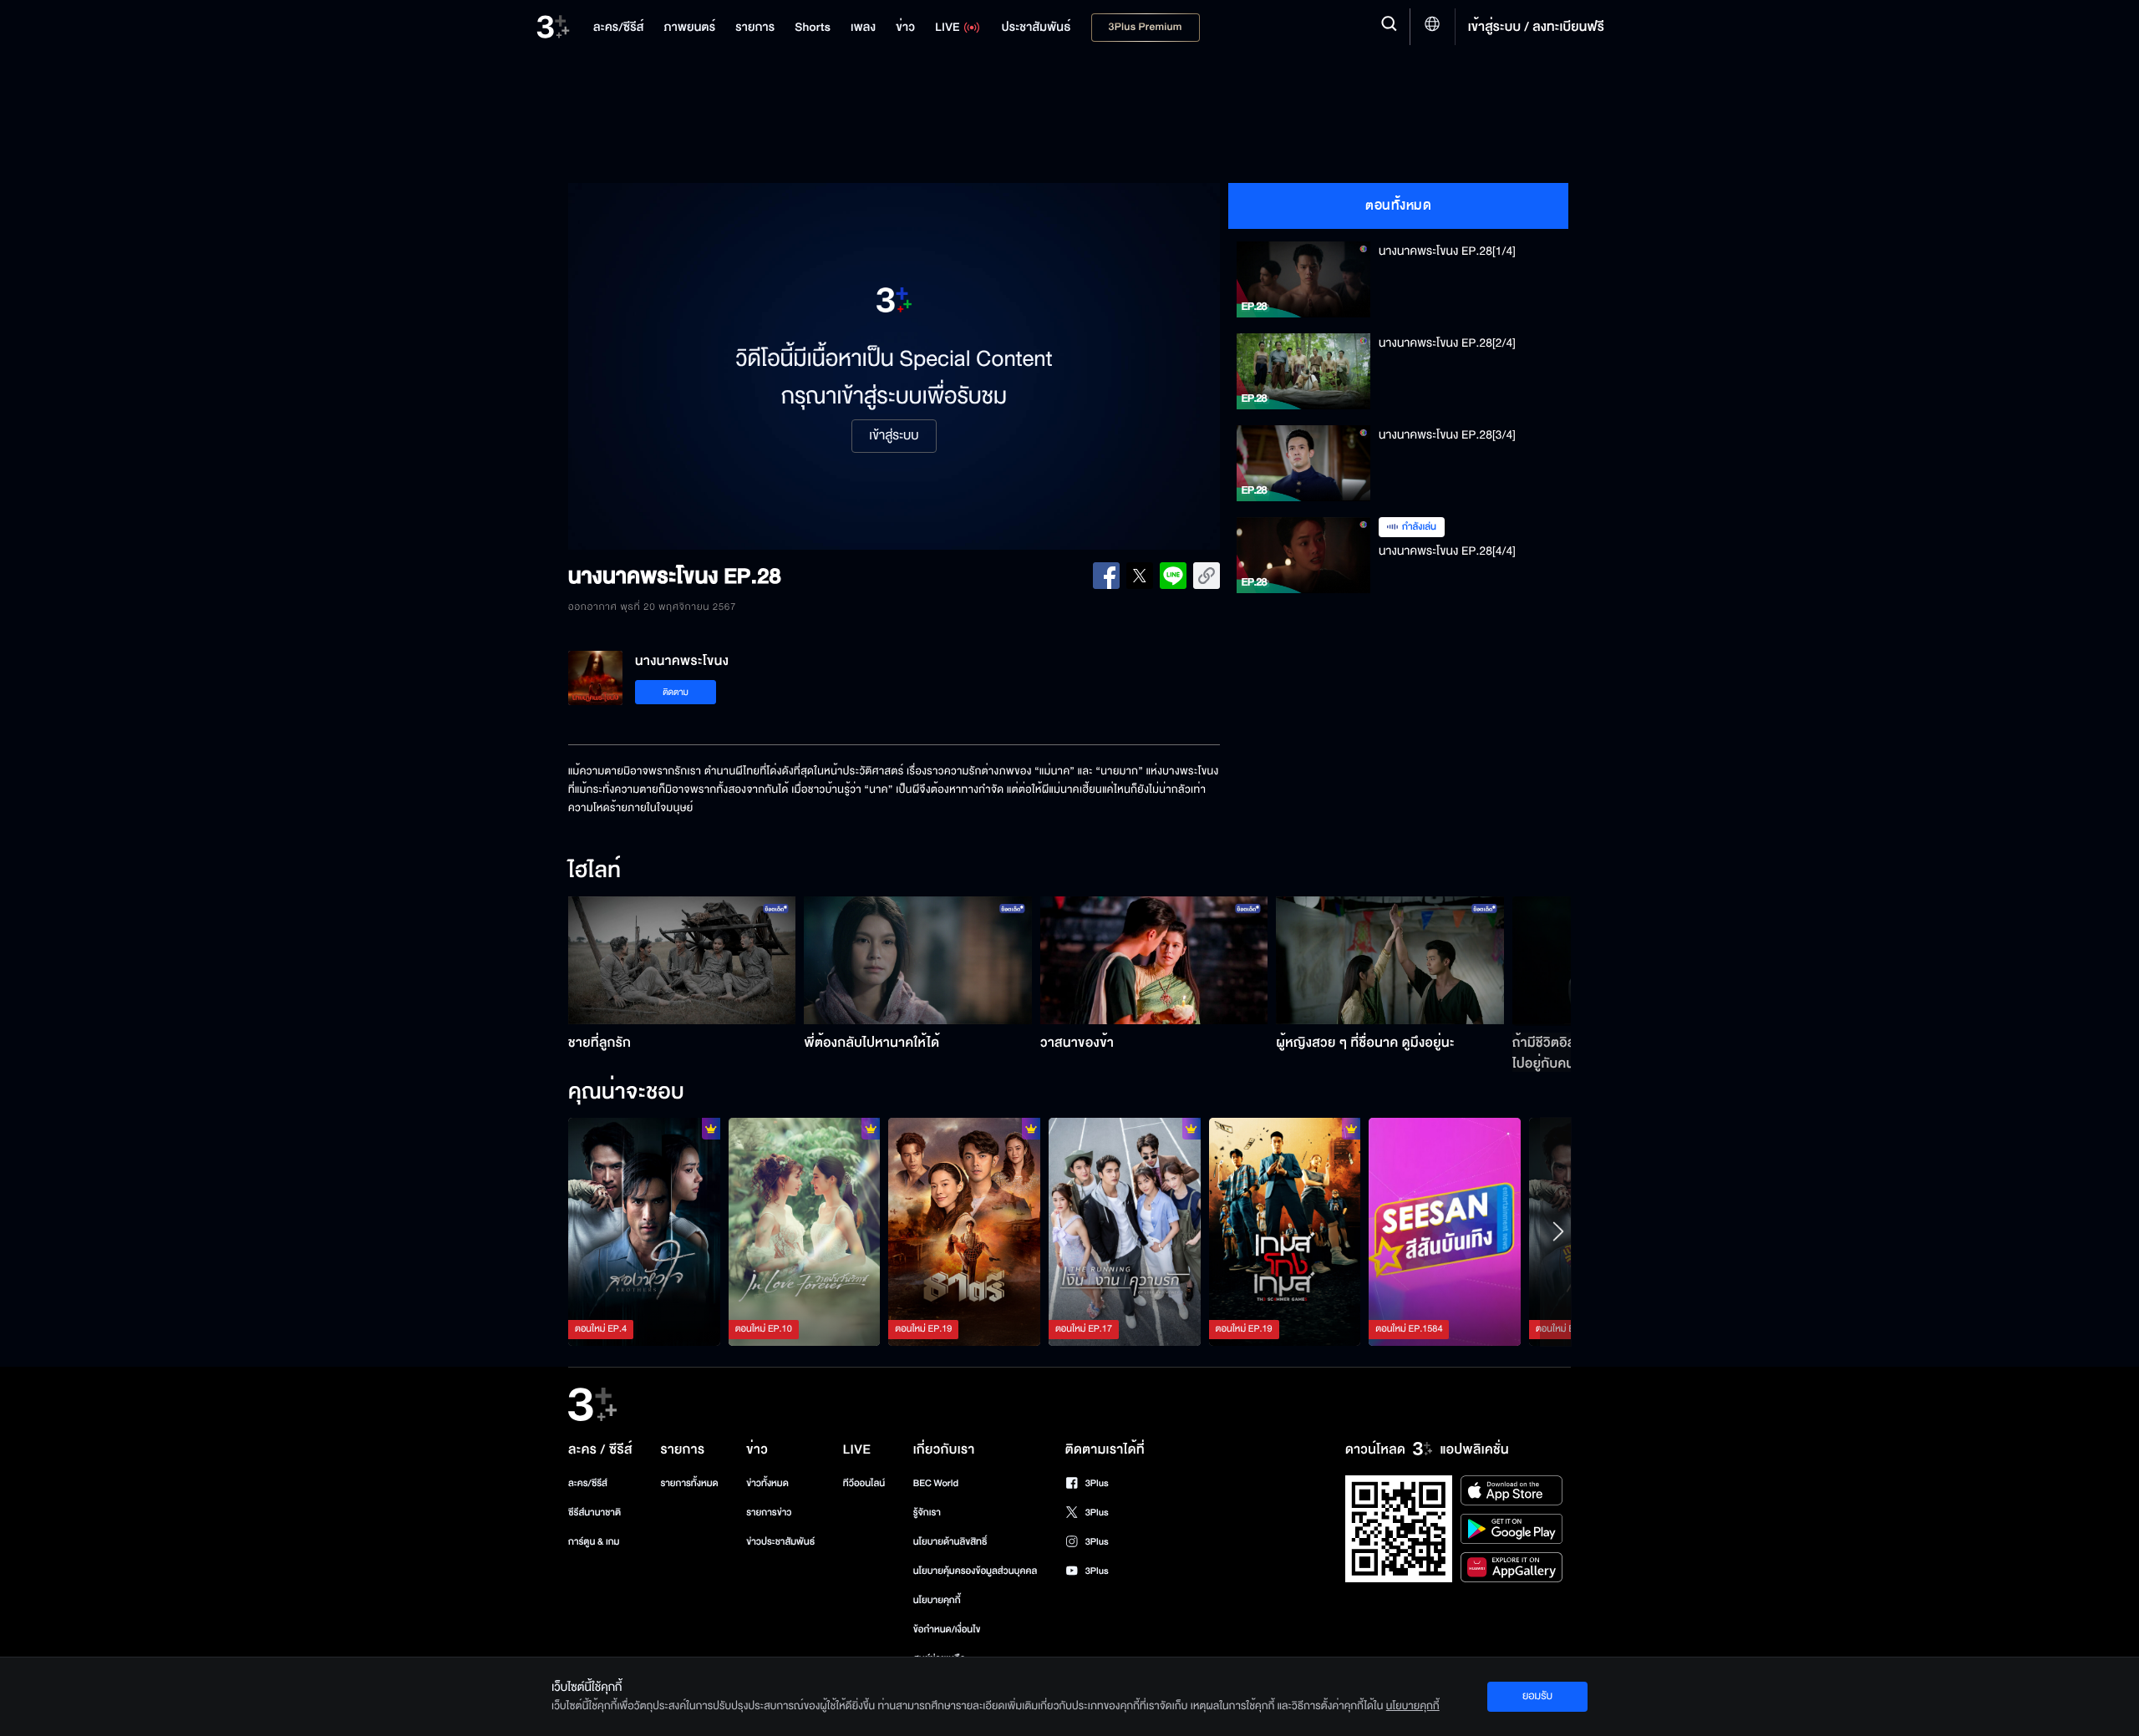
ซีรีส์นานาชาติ (594, 1513)
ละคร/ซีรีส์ (588, 1483)
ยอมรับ (1537, 1696)
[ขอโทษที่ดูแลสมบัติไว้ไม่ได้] (964, 1231)
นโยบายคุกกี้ (937, 1600)
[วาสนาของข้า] (1154, 960)
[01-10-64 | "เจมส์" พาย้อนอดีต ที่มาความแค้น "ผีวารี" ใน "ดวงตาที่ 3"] (1445, 1231)
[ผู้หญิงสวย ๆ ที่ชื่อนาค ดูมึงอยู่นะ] (1390, 960)
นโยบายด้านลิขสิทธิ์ (950, 1542)
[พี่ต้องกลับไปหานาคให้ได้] (918, 960)
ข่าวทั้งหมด (767, 1483)
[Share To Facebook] (1106, 576)
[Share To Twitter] (1140, 576)
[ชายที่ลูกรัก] (682, 960)
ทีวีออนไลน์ (864, 1483)
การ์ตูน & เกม (594, 1542)
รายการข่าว (769, 1513)
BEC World (936, 1483)
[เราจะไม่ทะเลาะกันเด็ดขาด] (1125, 1231)
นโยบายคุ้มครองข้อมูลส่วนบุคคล (976, 1571)
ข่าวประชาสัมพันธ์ (780, 1542)
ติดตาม (676, 692)
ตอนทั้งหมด (1398, 206)
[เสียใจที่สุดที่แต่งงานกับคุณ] (805, 1231)
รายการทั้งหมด (689, 1483)
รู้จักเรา (927, 1513)
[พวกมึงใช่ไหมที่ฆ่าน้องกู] (644, 1231)
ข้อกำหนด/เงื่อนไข (947, 1629)
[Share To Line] (1173, 576)
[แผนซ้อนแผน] (1285, 1231)
